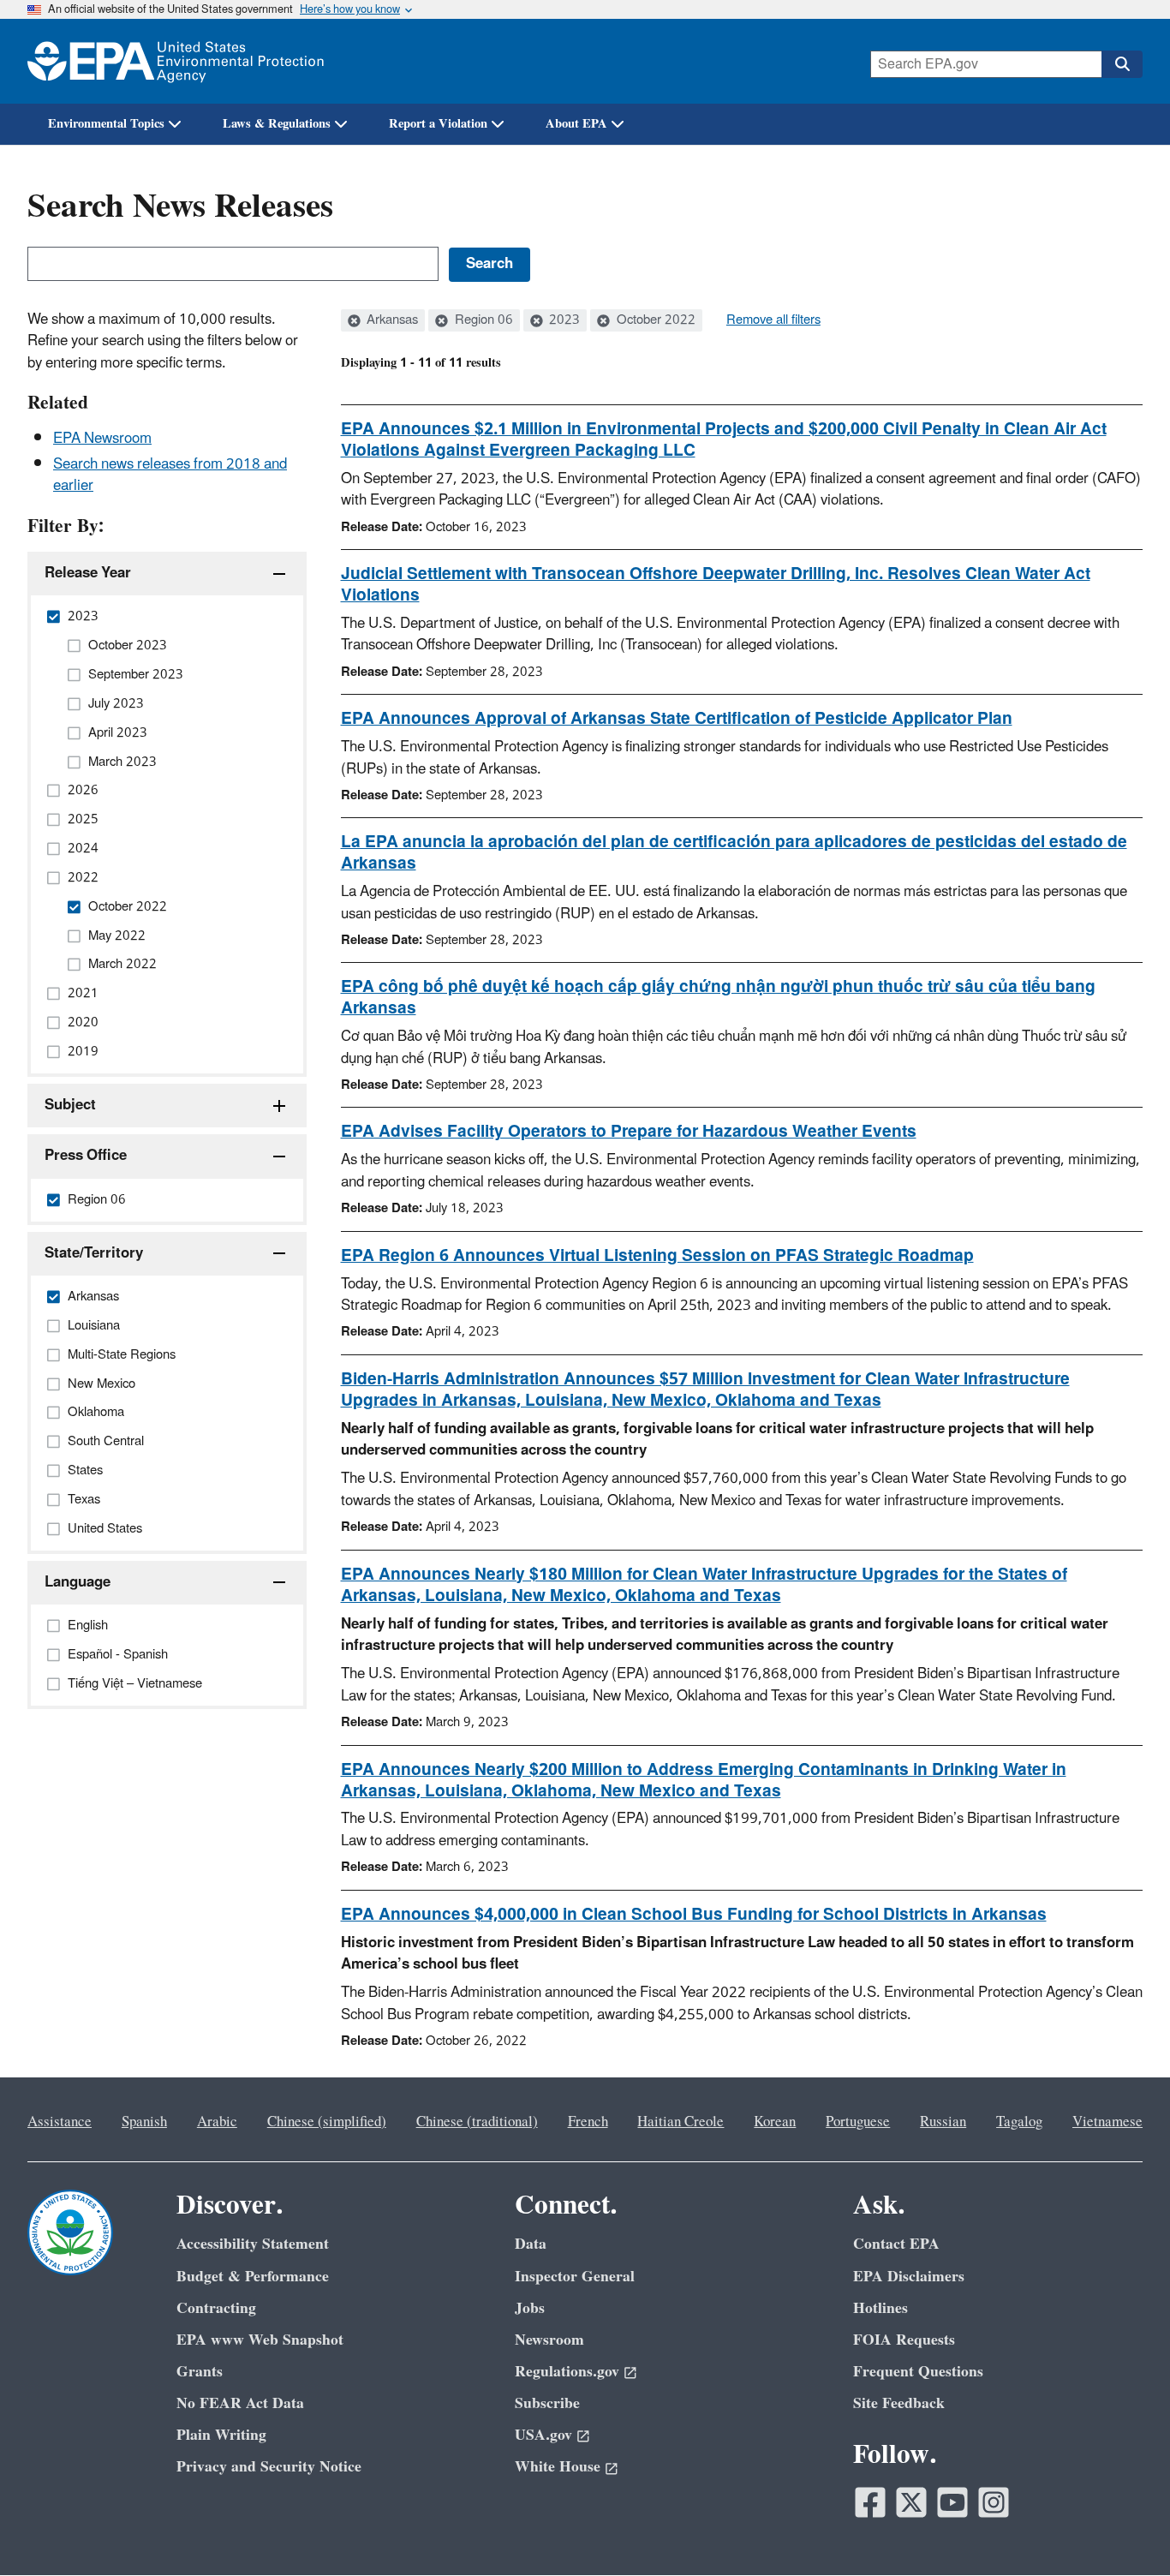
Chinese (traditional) (477, 2122)
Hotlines (880, 2308)
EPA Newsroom (102, 439)
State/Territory (94, 1253)
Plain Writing (221, 2435)
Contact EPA (896, 2244)
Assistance (60, 2122)
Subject (70, 1105)
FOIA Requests (904, 2340)
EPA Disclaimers (909, 2277)
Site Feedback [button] (899, 2403)
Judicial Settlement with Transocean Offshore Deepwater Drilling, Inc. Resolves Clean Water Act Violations (716, 585)
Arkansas (391, 320)
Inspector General (575, 2277)
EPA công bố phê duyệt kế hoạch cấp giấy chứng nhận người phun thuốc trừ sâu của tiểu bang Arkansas (718, 998)
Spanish (144, 2122)
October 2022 (654, 320)
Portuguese (858, 2122)
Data (531, 2244)
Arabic (217, 2122)
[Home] (176, 61)
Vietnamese (1107, 2122)
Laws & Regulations (277, 124)
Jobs (530, 2308)
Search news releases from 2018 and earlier (170, 475)
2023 (563, 320)
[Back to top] (1123, 2529)
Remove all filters (773, 320)
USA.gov (543, 2435)
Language (78, 1582)
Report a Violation (438, 124)
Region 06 (482, 320)
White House (558, 2467)
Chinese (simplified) (327, 2122)
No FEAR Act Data (240, 2403)
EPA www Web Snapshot (260, 2340)
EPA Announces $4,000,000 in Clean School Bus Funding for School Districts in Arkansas (694, 1915)
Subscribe (547, 2403)
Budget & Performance (253, 2277)
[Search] (1122, 64)
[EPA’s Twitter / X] (911, 2502)
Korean (775, 2122)
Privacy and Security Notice (269, 2467)
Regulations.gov (567, 2372)
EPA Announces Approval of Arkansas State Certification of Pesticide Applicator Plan (677, 719)
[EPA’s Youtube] (952, 2502)
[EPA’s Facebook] (870, 2502)
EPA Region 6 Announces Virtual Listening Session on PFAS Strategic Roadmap (657, 1256)
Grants (200, 2372)
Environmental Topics (106, 124)
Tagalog (1019, 2122)
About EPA (576, 124)
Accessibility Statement (253, 2244)
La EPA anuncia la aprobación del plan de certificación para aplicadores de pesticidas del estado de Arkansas (734, 853)
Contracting (216, 2308)
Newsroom (549, 2340)
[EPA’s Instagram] (994, 2502)
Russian (943, 2122)
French (588, 2122)
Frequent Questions (918, 2372)
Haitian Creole (681, 2122)
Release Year (88, 573)
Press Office (86, 1156)
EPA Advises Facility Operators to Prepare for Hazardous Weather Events (629, 1132)
